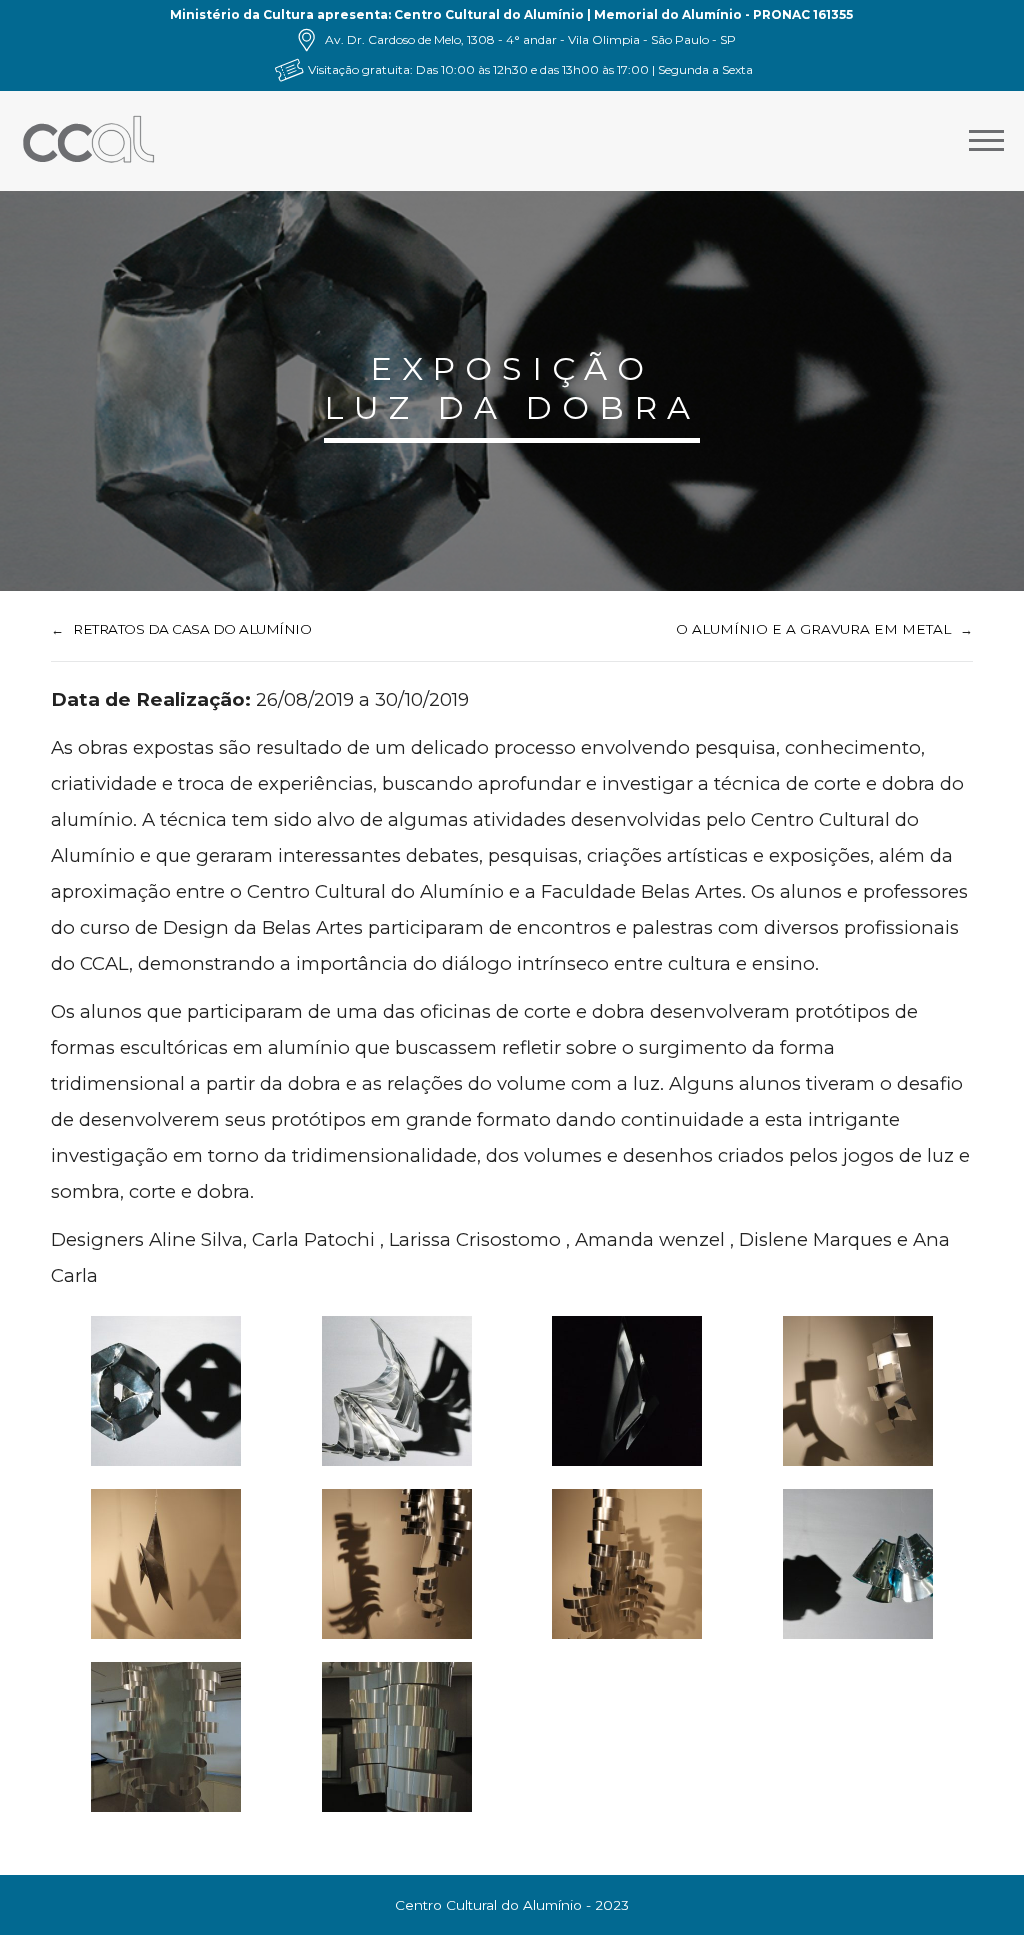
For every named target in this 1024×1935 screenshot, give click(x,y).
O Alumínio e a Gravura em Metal (813, 629)
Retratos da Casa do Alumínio (192, 629)
